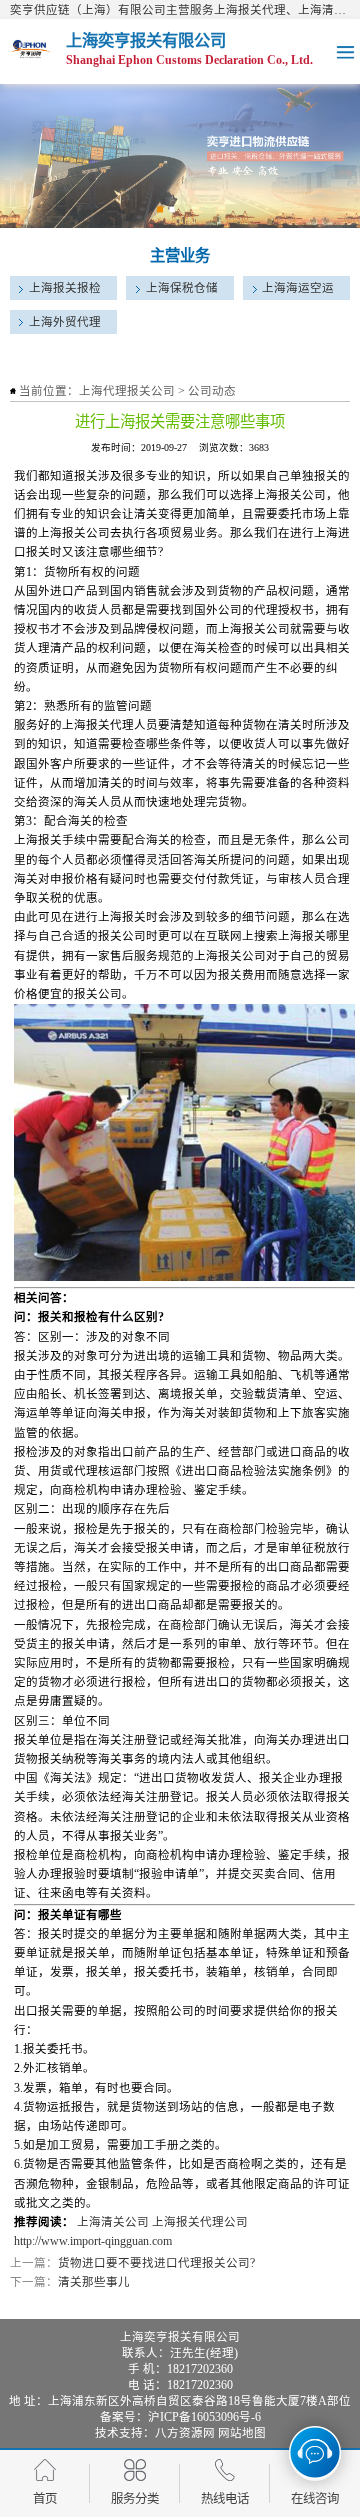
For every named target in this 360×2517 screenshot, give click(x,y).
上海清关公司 (113, 2222)
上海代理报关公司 (127, 391)
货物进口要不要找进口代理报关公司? (156, 2263)
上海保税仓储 (182, 288)
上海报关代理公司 (200, 2222)
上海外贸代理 (65, 322)
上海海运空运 (298, 288)
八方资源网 (185, 2433)
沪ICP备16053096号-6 (204, 2417)
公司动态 (212, 391)
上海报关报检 (65, 288)
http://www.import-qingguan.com (93, 2241)
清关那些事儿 (94, 2282)
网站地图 (242, 2433)
